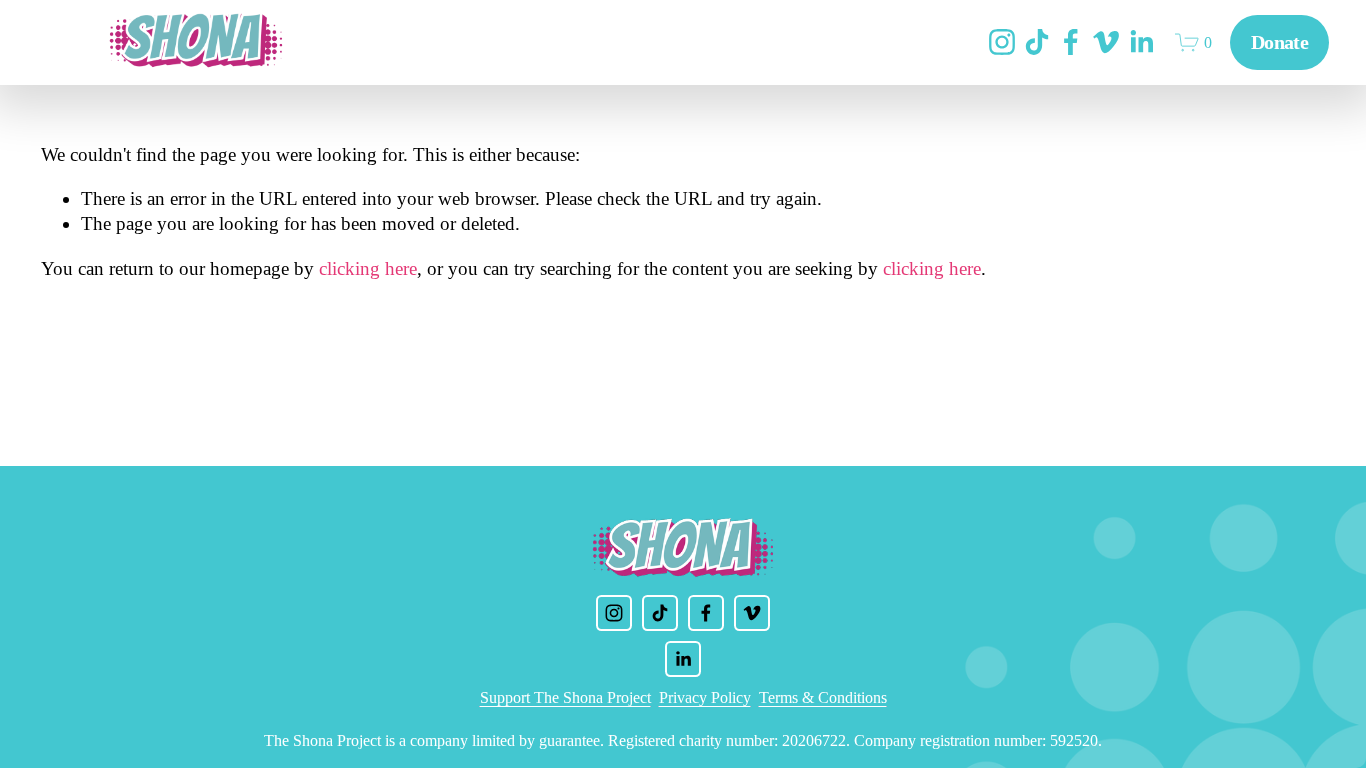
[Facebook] (1071, 42)
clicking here (368, 268)
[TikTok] (1037, 42)
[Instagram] (1002, 42)
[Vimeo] (1106, 42)
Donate (1279, 42)
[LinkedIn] (1141, 42)
